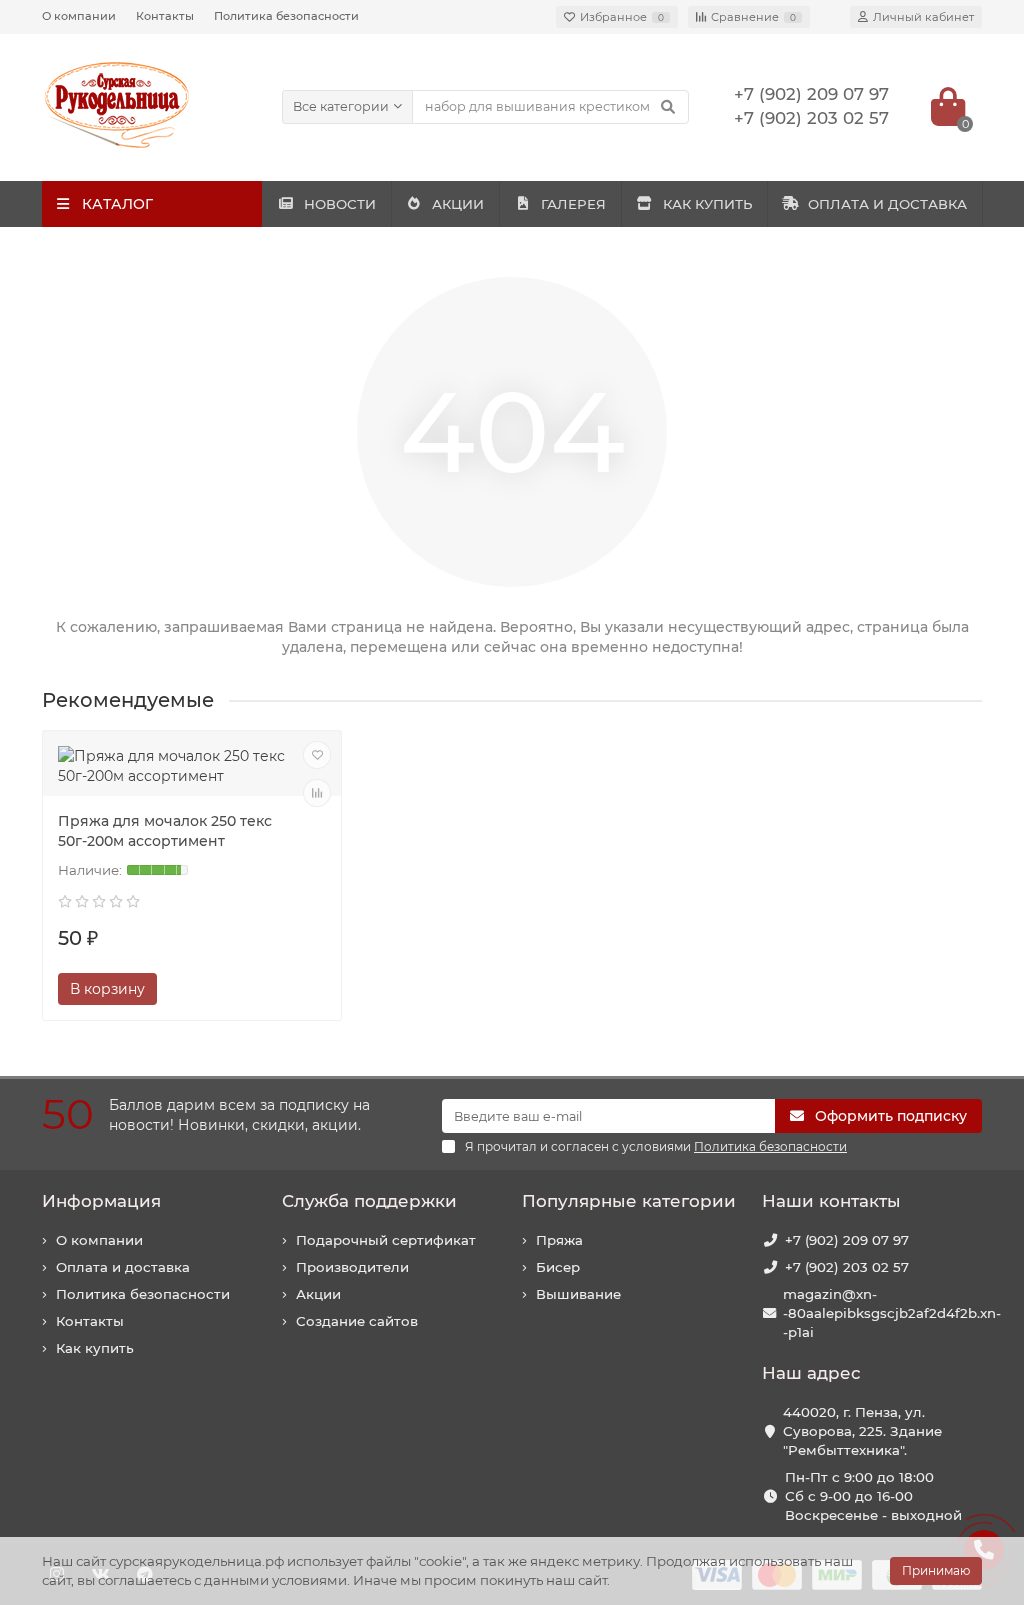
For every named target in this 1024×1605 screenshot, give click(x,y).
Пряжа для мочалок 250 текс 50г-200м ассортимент (165, 831)
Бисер (558, 1267)
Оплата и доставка (123, 1267)
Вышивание (578, 1294)
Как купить (95, 1348)
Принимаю (936, 1570)
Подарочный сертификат (386, 1240)
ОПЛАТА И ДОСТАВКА (887, 204)
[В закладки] (317, 755)
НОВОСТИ (340, 204)
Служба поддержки (369, 1201)
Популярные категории (629, 1201)
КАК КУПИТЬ (707, 204)
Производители (352, 1267)
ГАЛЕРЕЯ (573, 204)
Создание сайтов (357, 1321)
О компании (79, 16)
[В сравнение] (317, 793)
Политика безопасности (286, 16)
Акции (318, 1294)
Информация (101, 1201)
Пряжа (559, 1240)
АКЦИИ (458, 204)
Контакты (165, 16)
